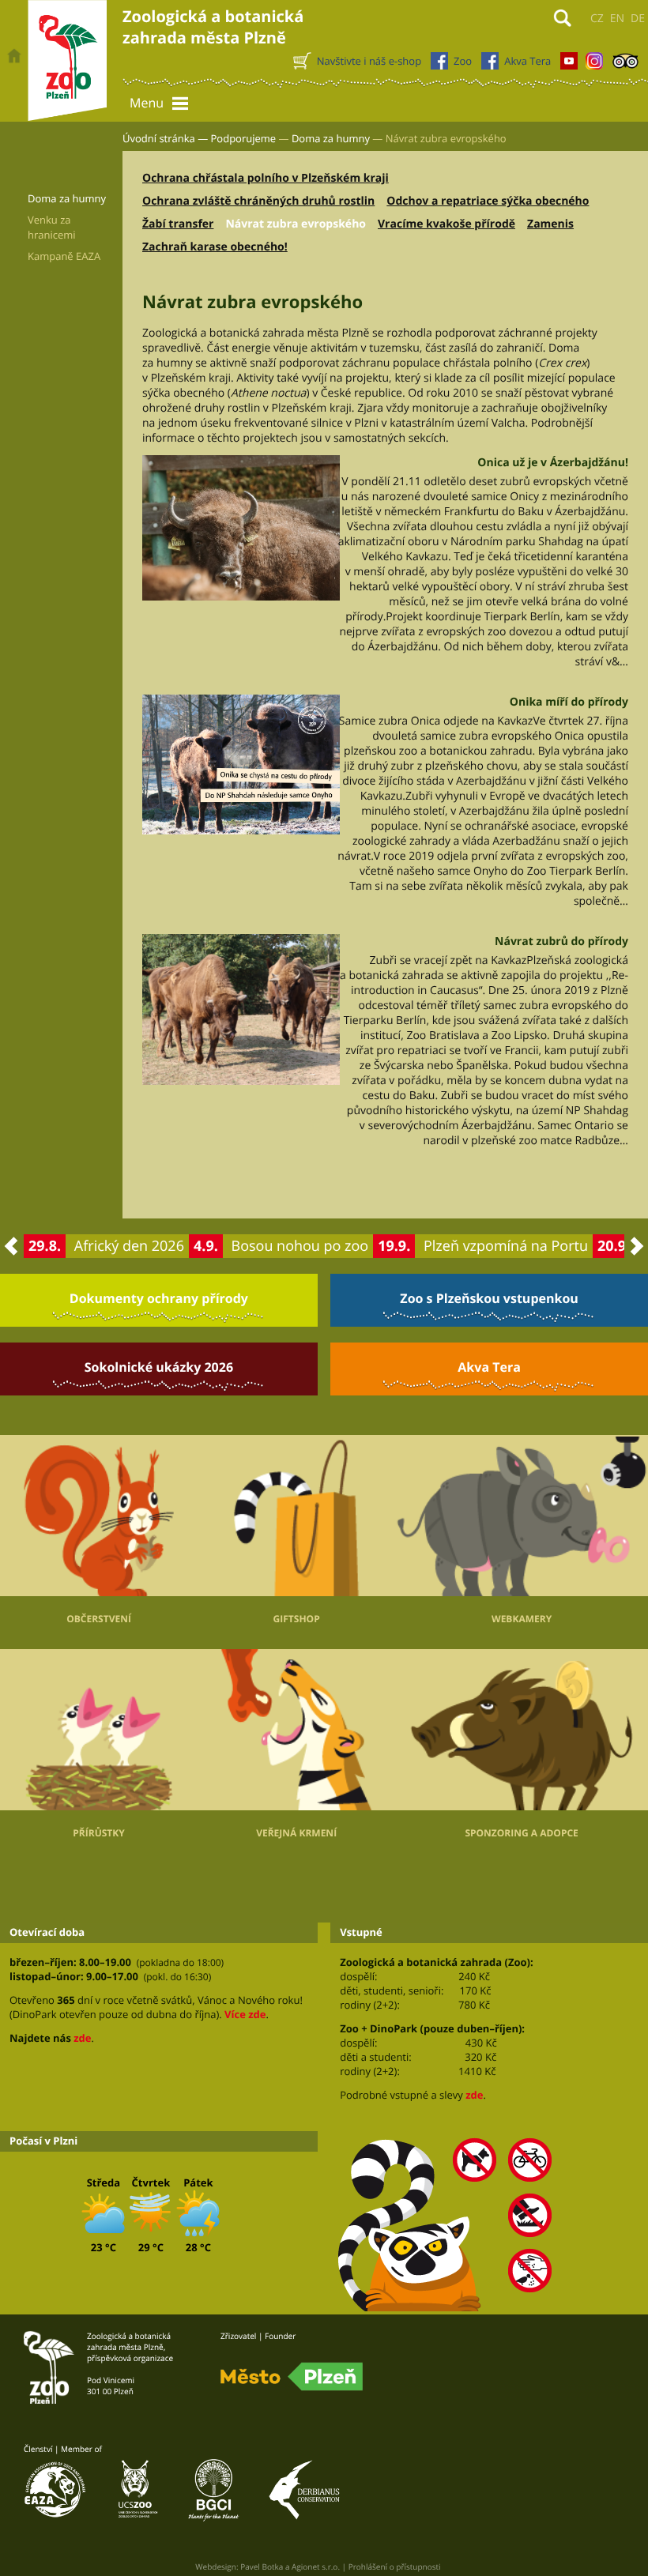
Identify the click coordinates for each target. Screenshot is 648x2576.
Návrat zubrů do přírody (561, 942)
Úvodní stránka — (165, 138)
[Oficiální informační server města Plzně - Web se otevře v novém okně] (292, 2377)
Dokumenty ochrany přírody (159, 1298)
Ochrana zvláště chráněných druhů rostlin (258, 201)
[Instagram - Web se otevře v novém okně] (594, 65)
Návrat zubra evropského (296, 224)
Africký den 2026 (129, 1246)
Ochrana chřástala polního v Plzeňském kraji (266, 178)
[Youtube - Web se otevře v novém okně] (569, 65)
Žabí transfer (178, 224)
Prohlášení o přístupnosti (395, 2567)
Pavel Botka (262, 2567)
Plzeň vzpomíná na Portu (506, 1246)
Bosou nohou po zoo (300, 1246)
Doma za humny (331, 138)
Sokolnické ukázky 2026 (159, 1367)
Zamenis (550, 224)
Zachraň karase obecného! (215, 247)
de (638, 19)
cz (597, 19)
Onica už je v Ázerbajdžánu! (553, 463)
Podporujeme (244, 138)
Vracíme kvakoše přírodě (446, 224)
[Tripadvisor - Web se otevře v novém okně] (625, 65)
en (617, 19)
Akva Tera (489, 1367)
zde (82, 2038)
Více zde (245, 2014)
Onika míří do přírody (569, 702)
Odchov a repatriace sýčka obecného (488, 201)
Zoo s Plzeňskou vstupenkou (489, 1298)
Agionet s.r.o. (316, 2567)
